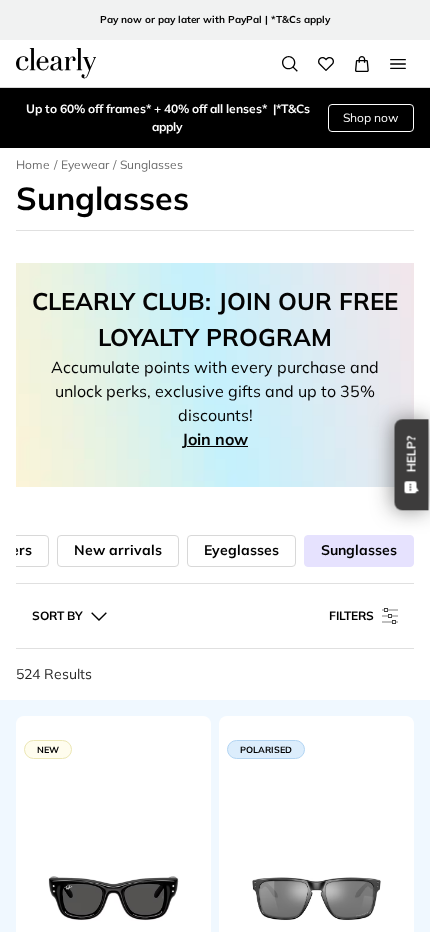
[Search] (290, 64)
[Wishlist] (326, 64)
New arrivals (118, 550)
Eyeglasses (241, 550)
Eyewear (85, 164)
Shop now (370, 117)
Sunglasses (359, 550)
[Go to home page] (56, 63)
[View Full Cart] (362, 64)
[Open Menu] (398, 64)
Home (33, 164)
